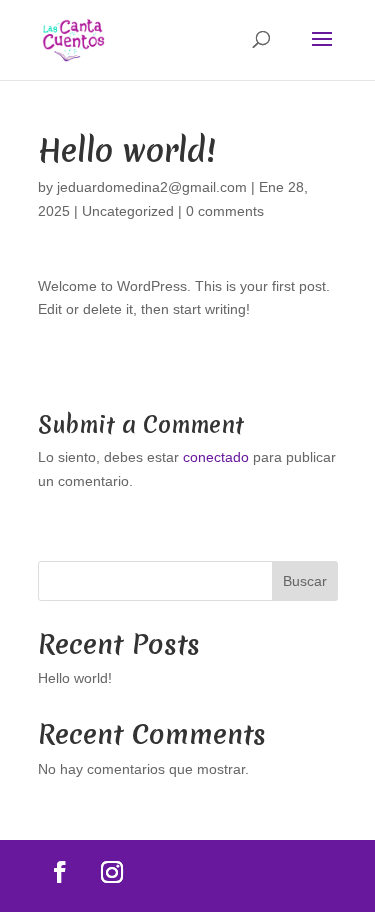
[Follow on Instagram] (112, 872)
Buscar (305, 581)
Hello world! (75, 678)
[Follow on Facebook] (60, 872)
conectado (216, 457)
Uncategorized (128, 211)
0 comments (225, 211)
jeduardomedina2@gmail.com (152, 187)
